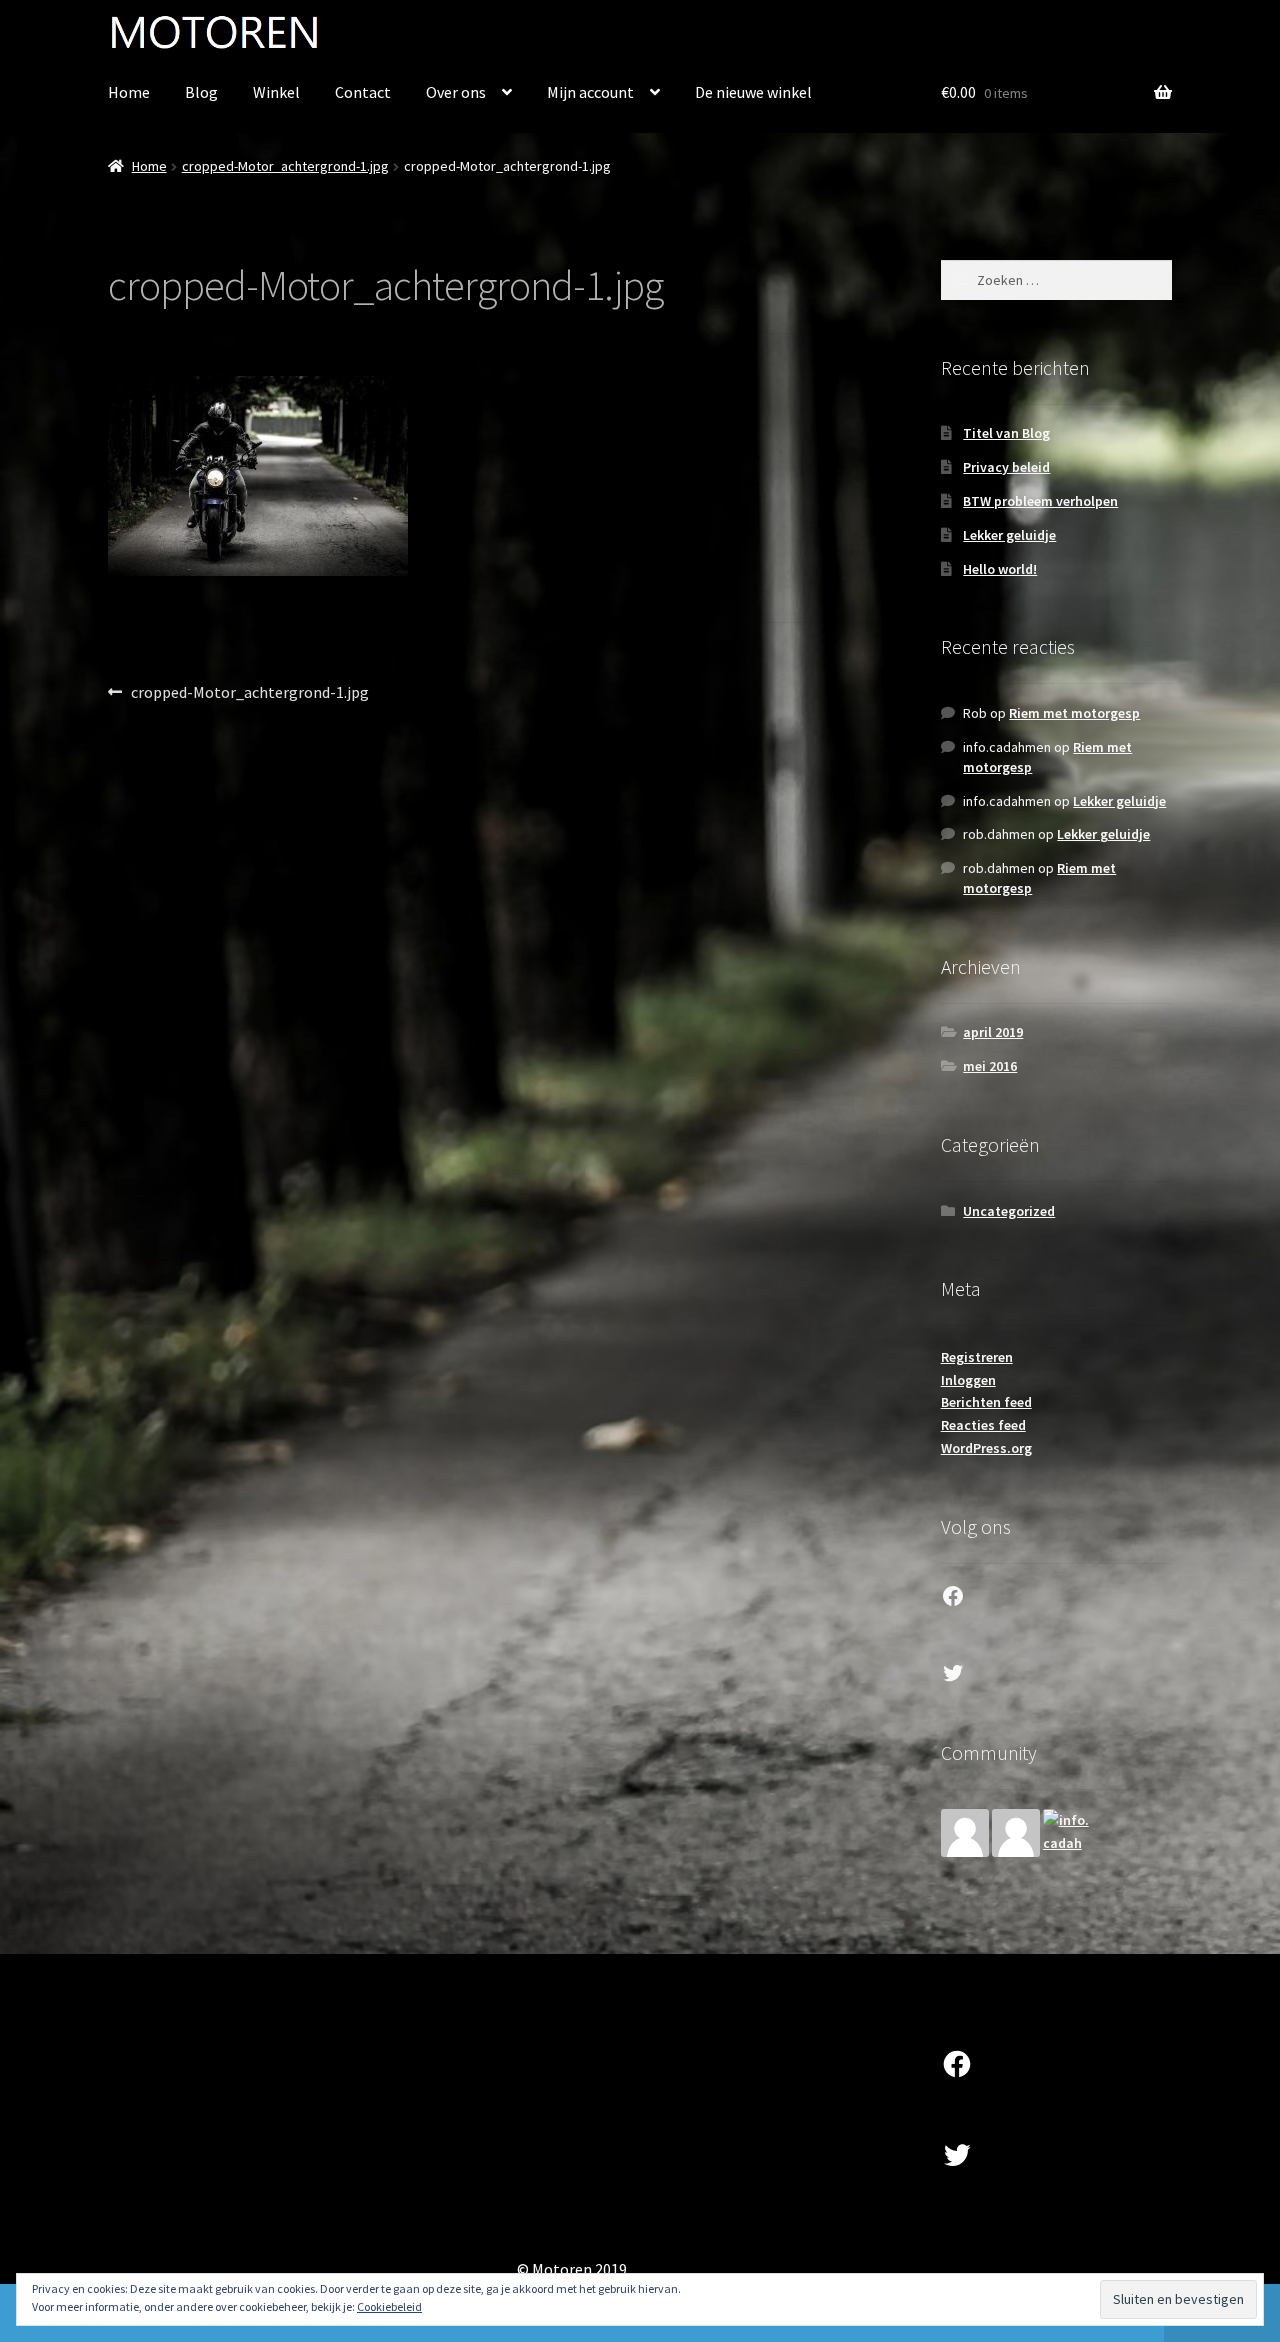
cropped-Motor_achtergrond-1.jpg (285, 166)
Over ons (456, 92)
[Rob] (965, 1833)
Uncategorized (1009, 1211)
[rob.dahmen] (1016, 1833)
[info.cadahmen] (1067, 1833)
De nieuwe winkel (753, 92)
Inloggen (968, 1380)
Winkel (276, 92)
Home (129, 92)
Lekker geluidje (1009, 535)
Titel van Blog (1006, 433)
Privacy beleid (1006, 467)
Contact (363, 92)
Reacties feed (983, 1425)
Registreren (977, 1357)
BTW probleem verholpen (1040, 501)
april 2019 (993, 1032)
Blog (201, 92)
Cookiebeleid (389, 2306)
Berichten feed (986, 1402)
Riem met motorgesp (1074, 713)
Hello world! (1000, 569)
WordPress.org (986, 1448)
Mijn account (590, 92)
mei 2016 (990, 1066)
